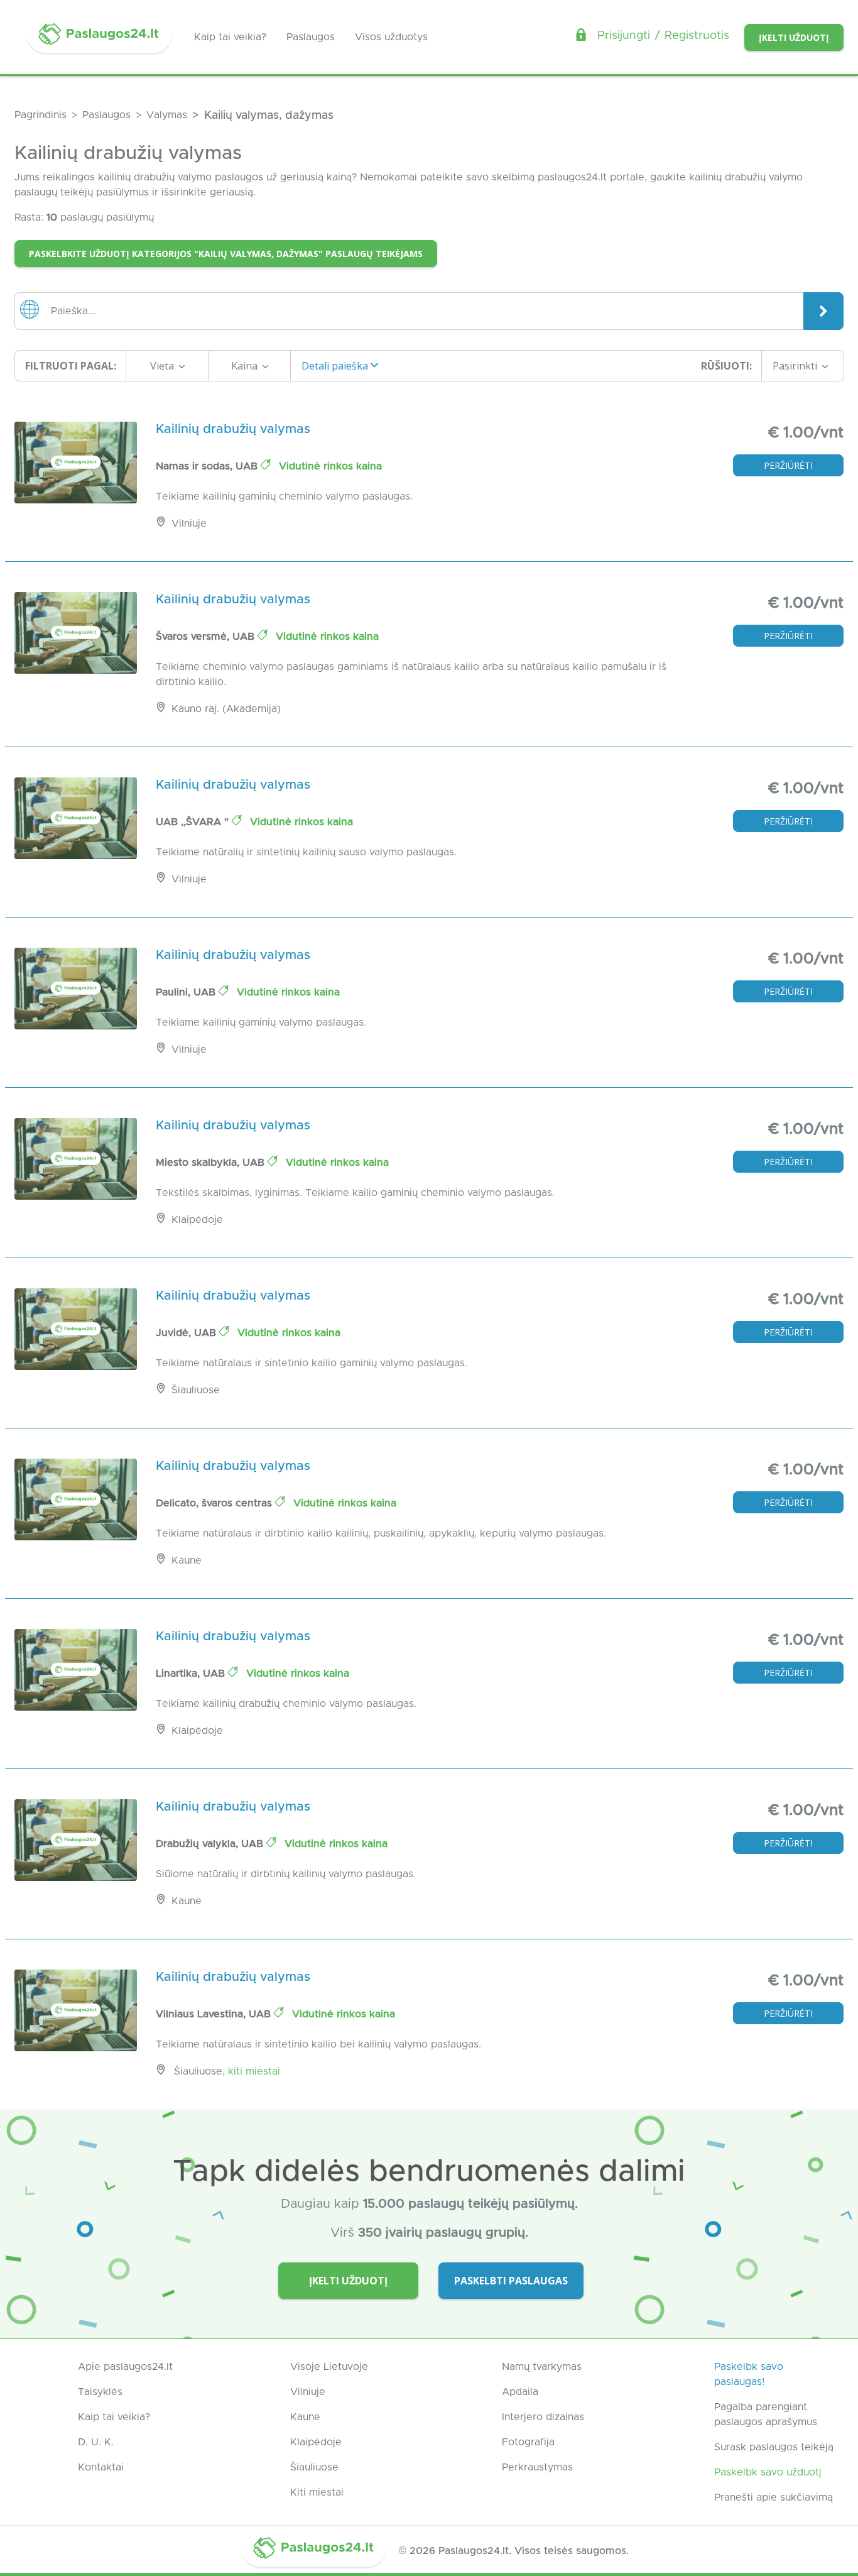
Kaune (305, 2417)
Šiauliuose (314, 2467)
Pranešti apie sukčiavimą (774, 2497)
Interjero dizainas (543, 2417)
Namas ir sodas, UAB (208, 466)
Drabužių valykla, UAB (211, 1844)
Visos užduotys (391, 37)
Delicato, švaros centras (215, 1503)
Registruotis (697, 36)
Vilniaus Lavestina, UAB (215, 2014)
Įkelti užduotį (794, 37)
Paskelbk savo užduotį (768, 2472)
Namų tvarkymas (542, 2367)
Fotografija (528, 2442)
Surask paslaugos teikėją (774, 2447)
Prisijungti (624, 36)
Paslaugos (311, 37)
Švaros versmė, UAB (207, 637)
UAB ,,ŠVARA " (194, 822)
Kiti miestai (254, 2071)
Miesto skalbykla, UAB (212, 1163)
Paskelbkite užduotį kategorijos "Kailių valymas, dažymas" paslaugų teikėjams (226, 254)
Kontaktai (101, 2467)
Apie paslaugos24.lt (125, 2367)
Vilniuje (308, 2392)
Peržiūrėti (788, 465)
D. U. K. (96, 2442)
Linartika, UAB (192, 1674)
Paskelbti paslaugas (511, 2281)
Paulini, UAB (187, 992)
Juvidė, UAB (187, 1333)
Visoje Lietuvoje (329, 2367)
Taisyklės (100, 2392)
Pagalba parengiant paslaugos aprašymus (766, 2414)
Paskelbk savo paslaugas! (749, 2374)
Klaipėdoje (316, 2442)
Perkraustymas (537, 2467)
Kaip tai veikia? (230, 37)
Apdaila (520, 2392)
